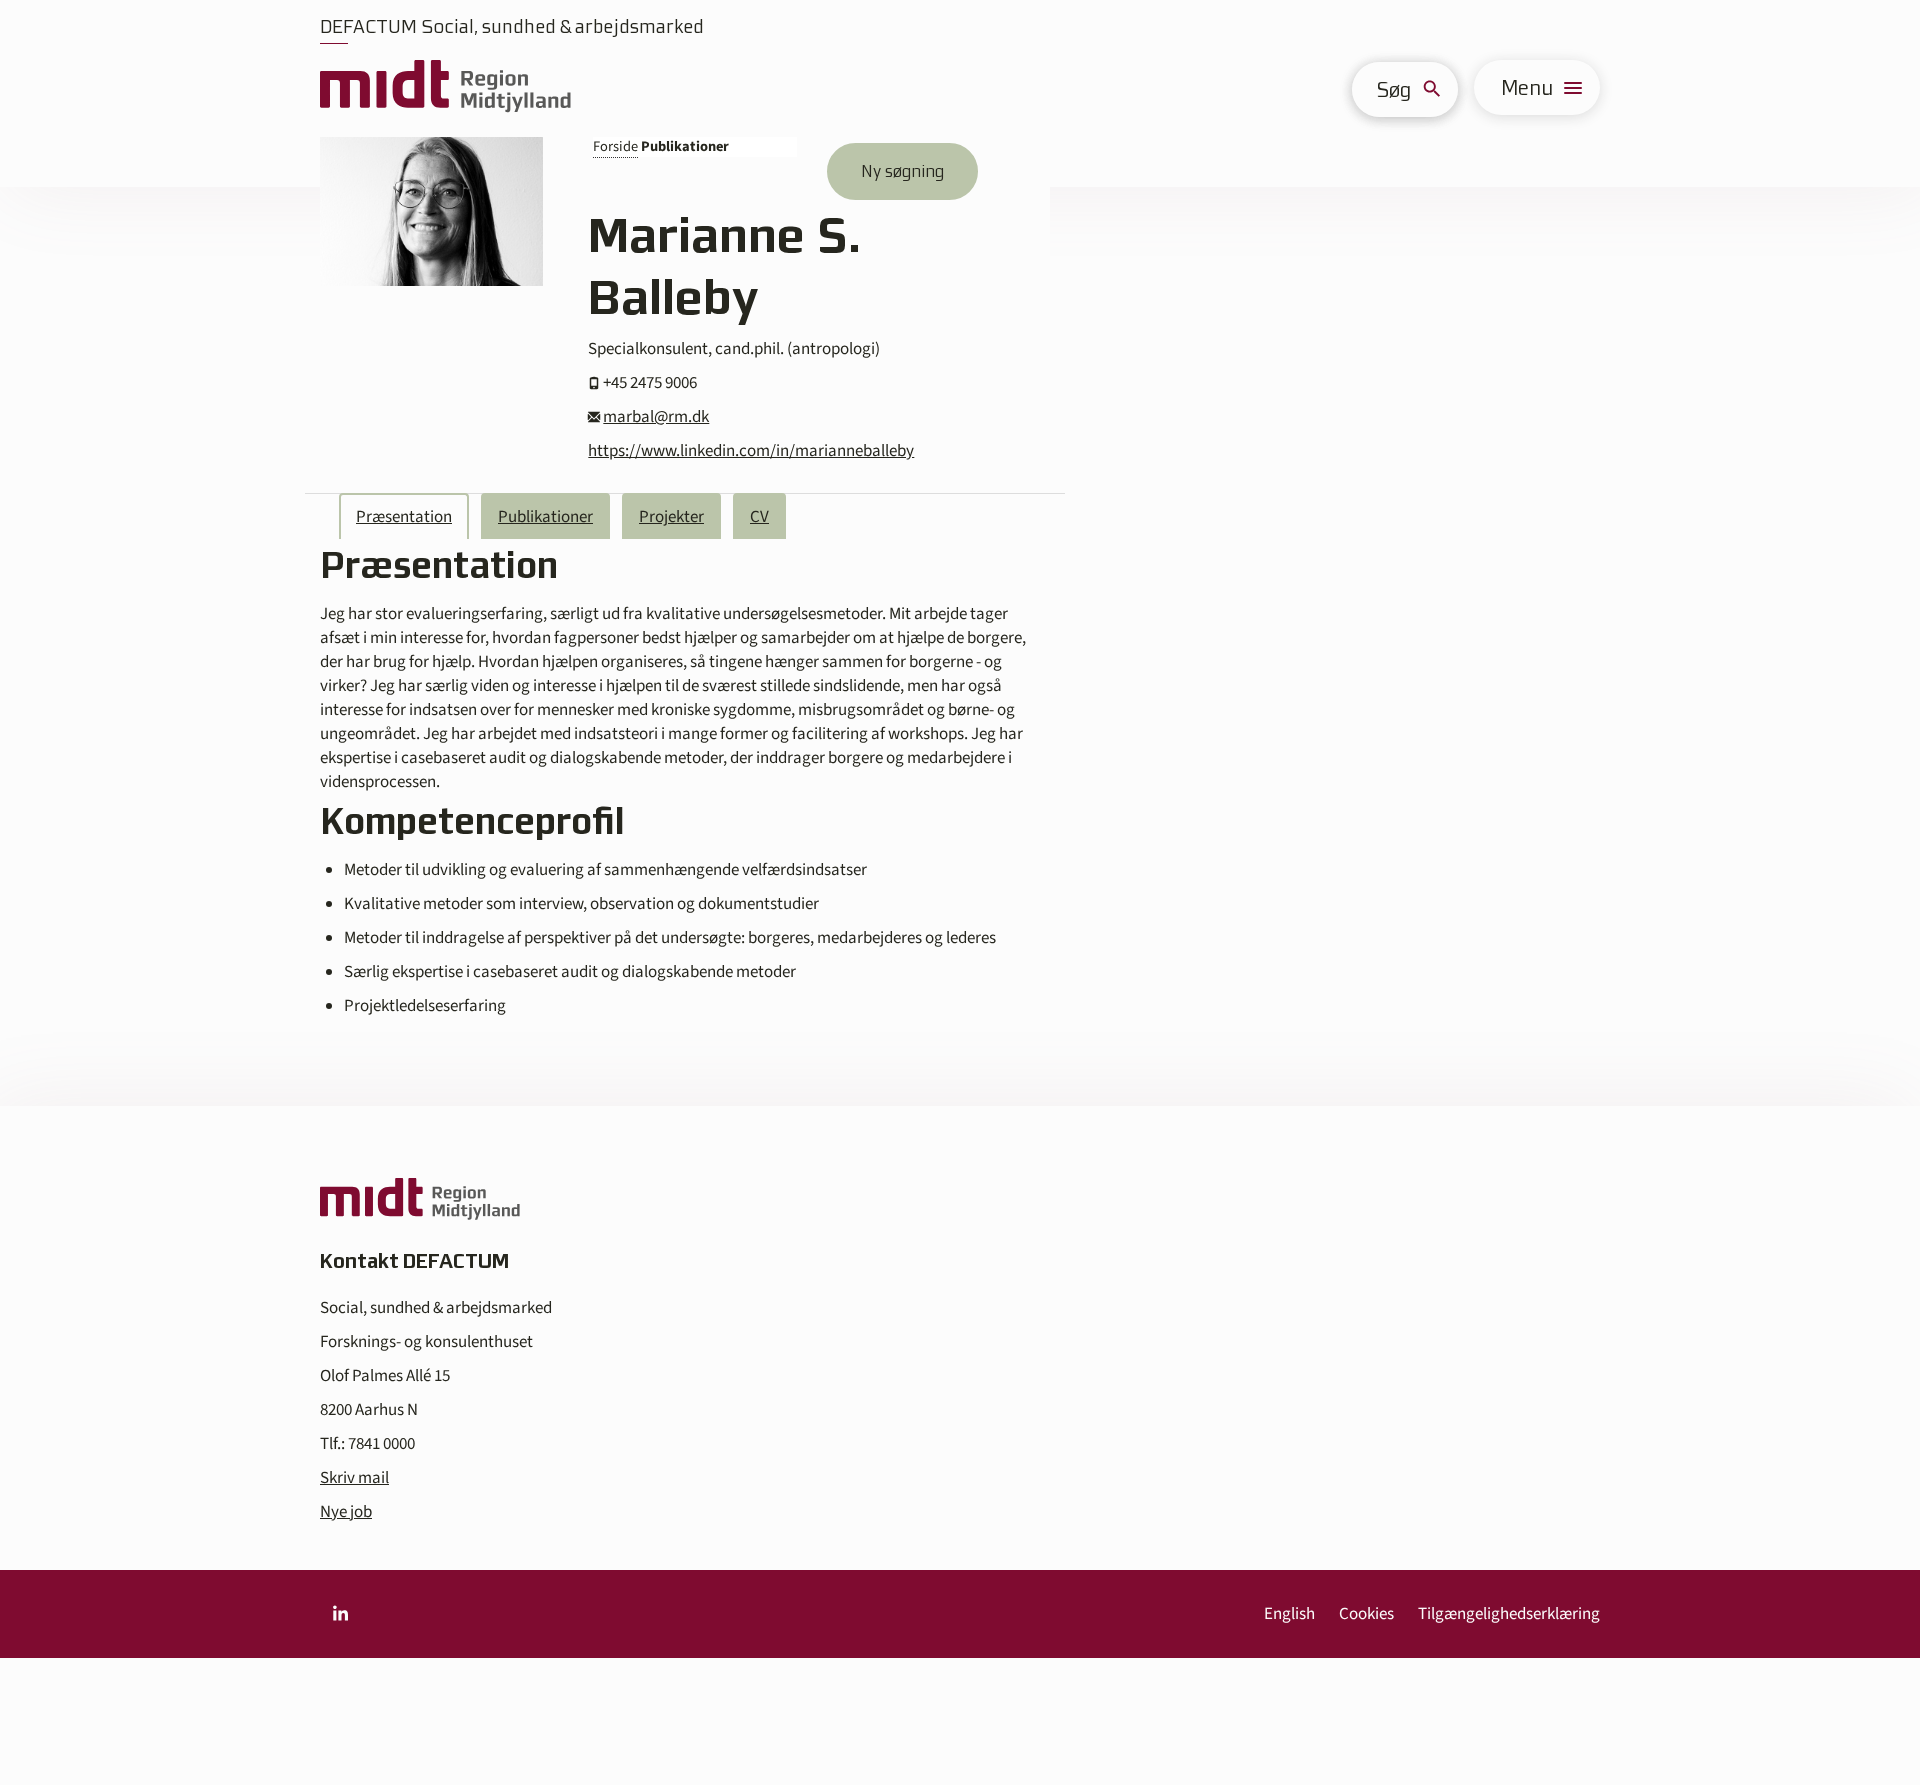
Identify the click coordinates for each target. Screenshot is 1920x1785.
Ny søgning (902, 171)
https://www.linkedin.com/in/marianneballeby (751, 451)
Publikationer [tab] (545, 517)
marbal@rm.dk (656, 417)
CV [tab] (759, 517)
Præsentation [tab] (404, 517)
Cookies (1366, 1614)
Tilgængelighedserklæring (1509, 1614)
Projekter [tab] (671, 517)
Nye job (346, 1512)
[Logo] (445, 87)
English (1289, 1614)
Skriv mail (354, 1478)
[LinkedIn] (340, 1614)
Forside (615, 146)
